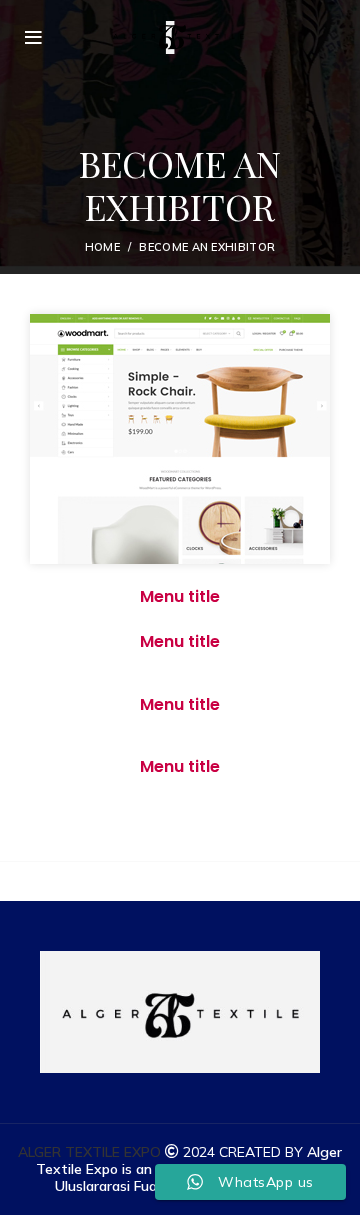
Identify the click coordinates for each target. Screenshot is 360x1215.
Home (102, 247)
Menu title (180, 596)
